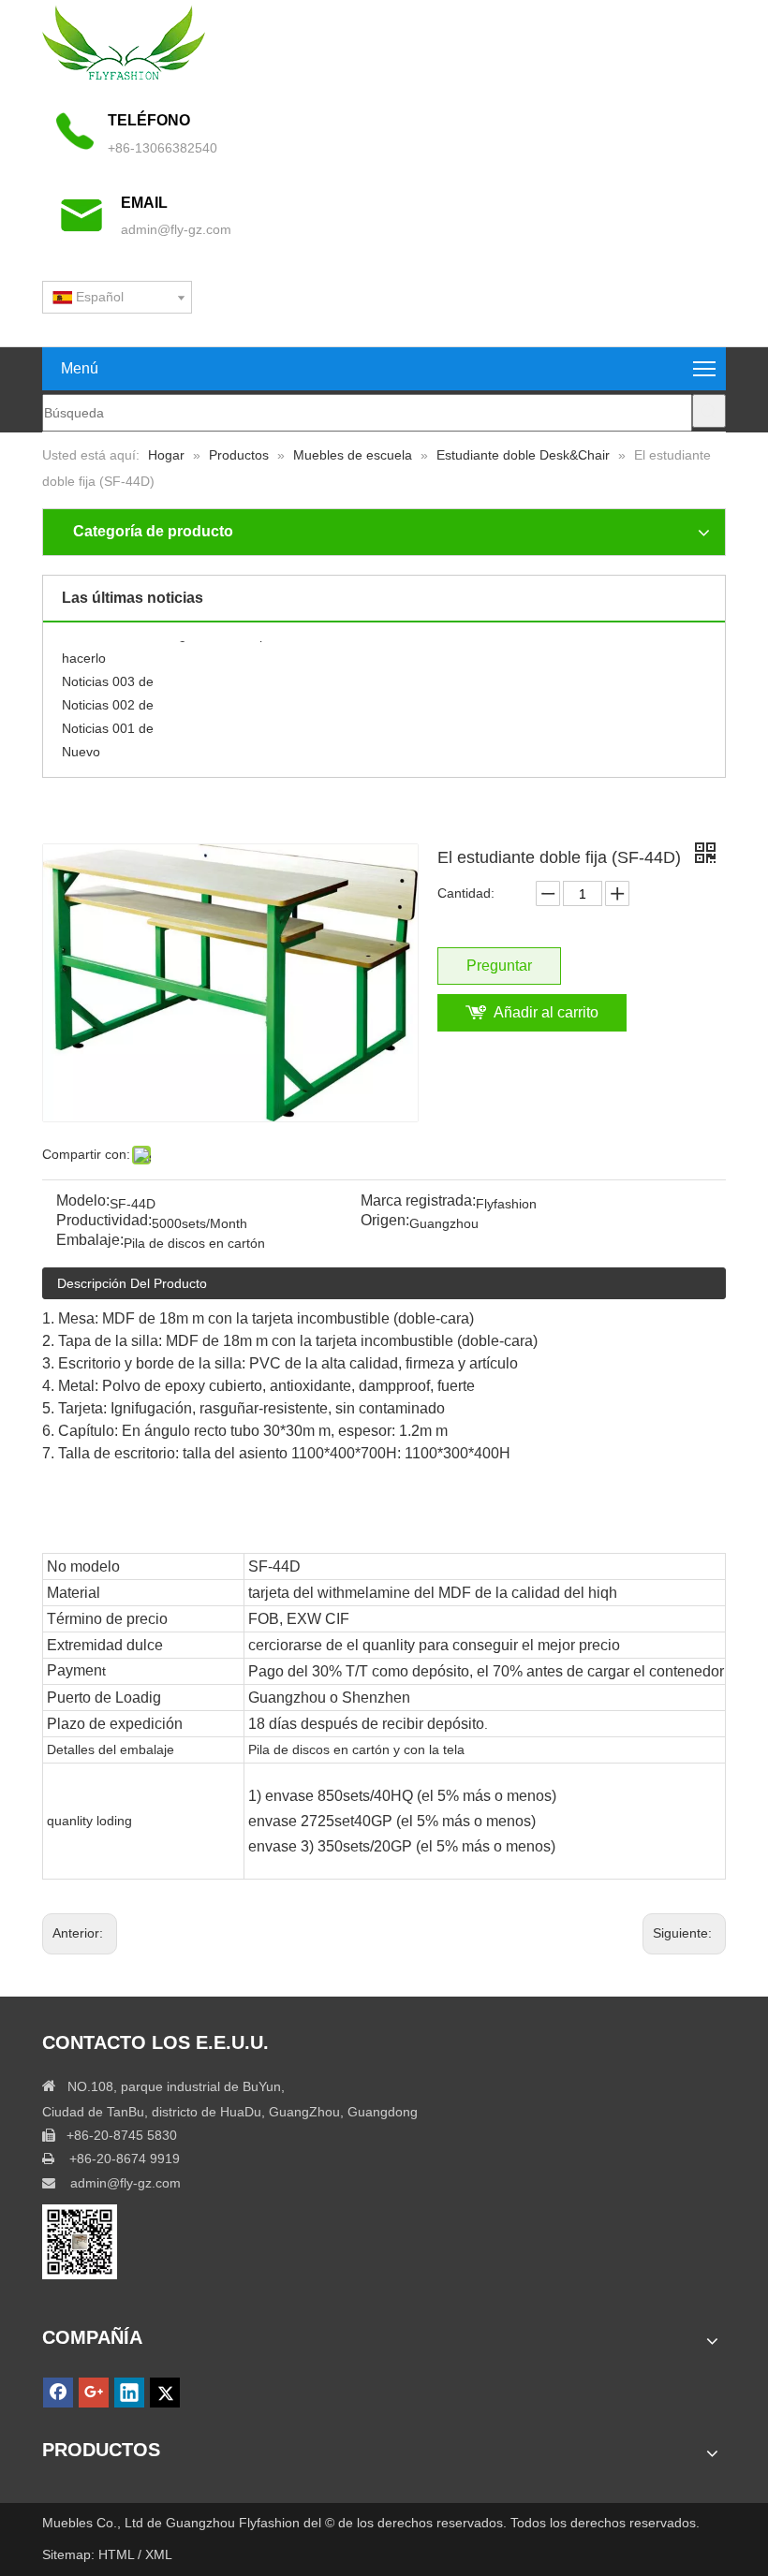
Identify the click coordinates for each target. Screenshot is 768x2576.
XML (159, 2554)
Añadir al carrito (546, 1012)
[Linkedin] (129, 2393)
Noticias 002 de (108, 697)
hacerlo (84, 651)
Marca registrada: (418, 1201)
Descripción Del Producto (132, 1283)
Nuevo (81, 744)
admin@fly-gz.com (176, 229)
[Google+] (94, 2393)
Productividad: (104, 1221)
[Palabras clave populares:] (709, 411)
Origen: (385, 1221)
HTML (118, 2554)
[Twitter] (165, 2393)
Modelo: (83, 1201)
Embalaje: (90, 1241)
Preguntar (499, 966)
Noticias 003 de (108, 674)
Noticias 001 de (108, 721)
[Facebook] (58, 2393)
